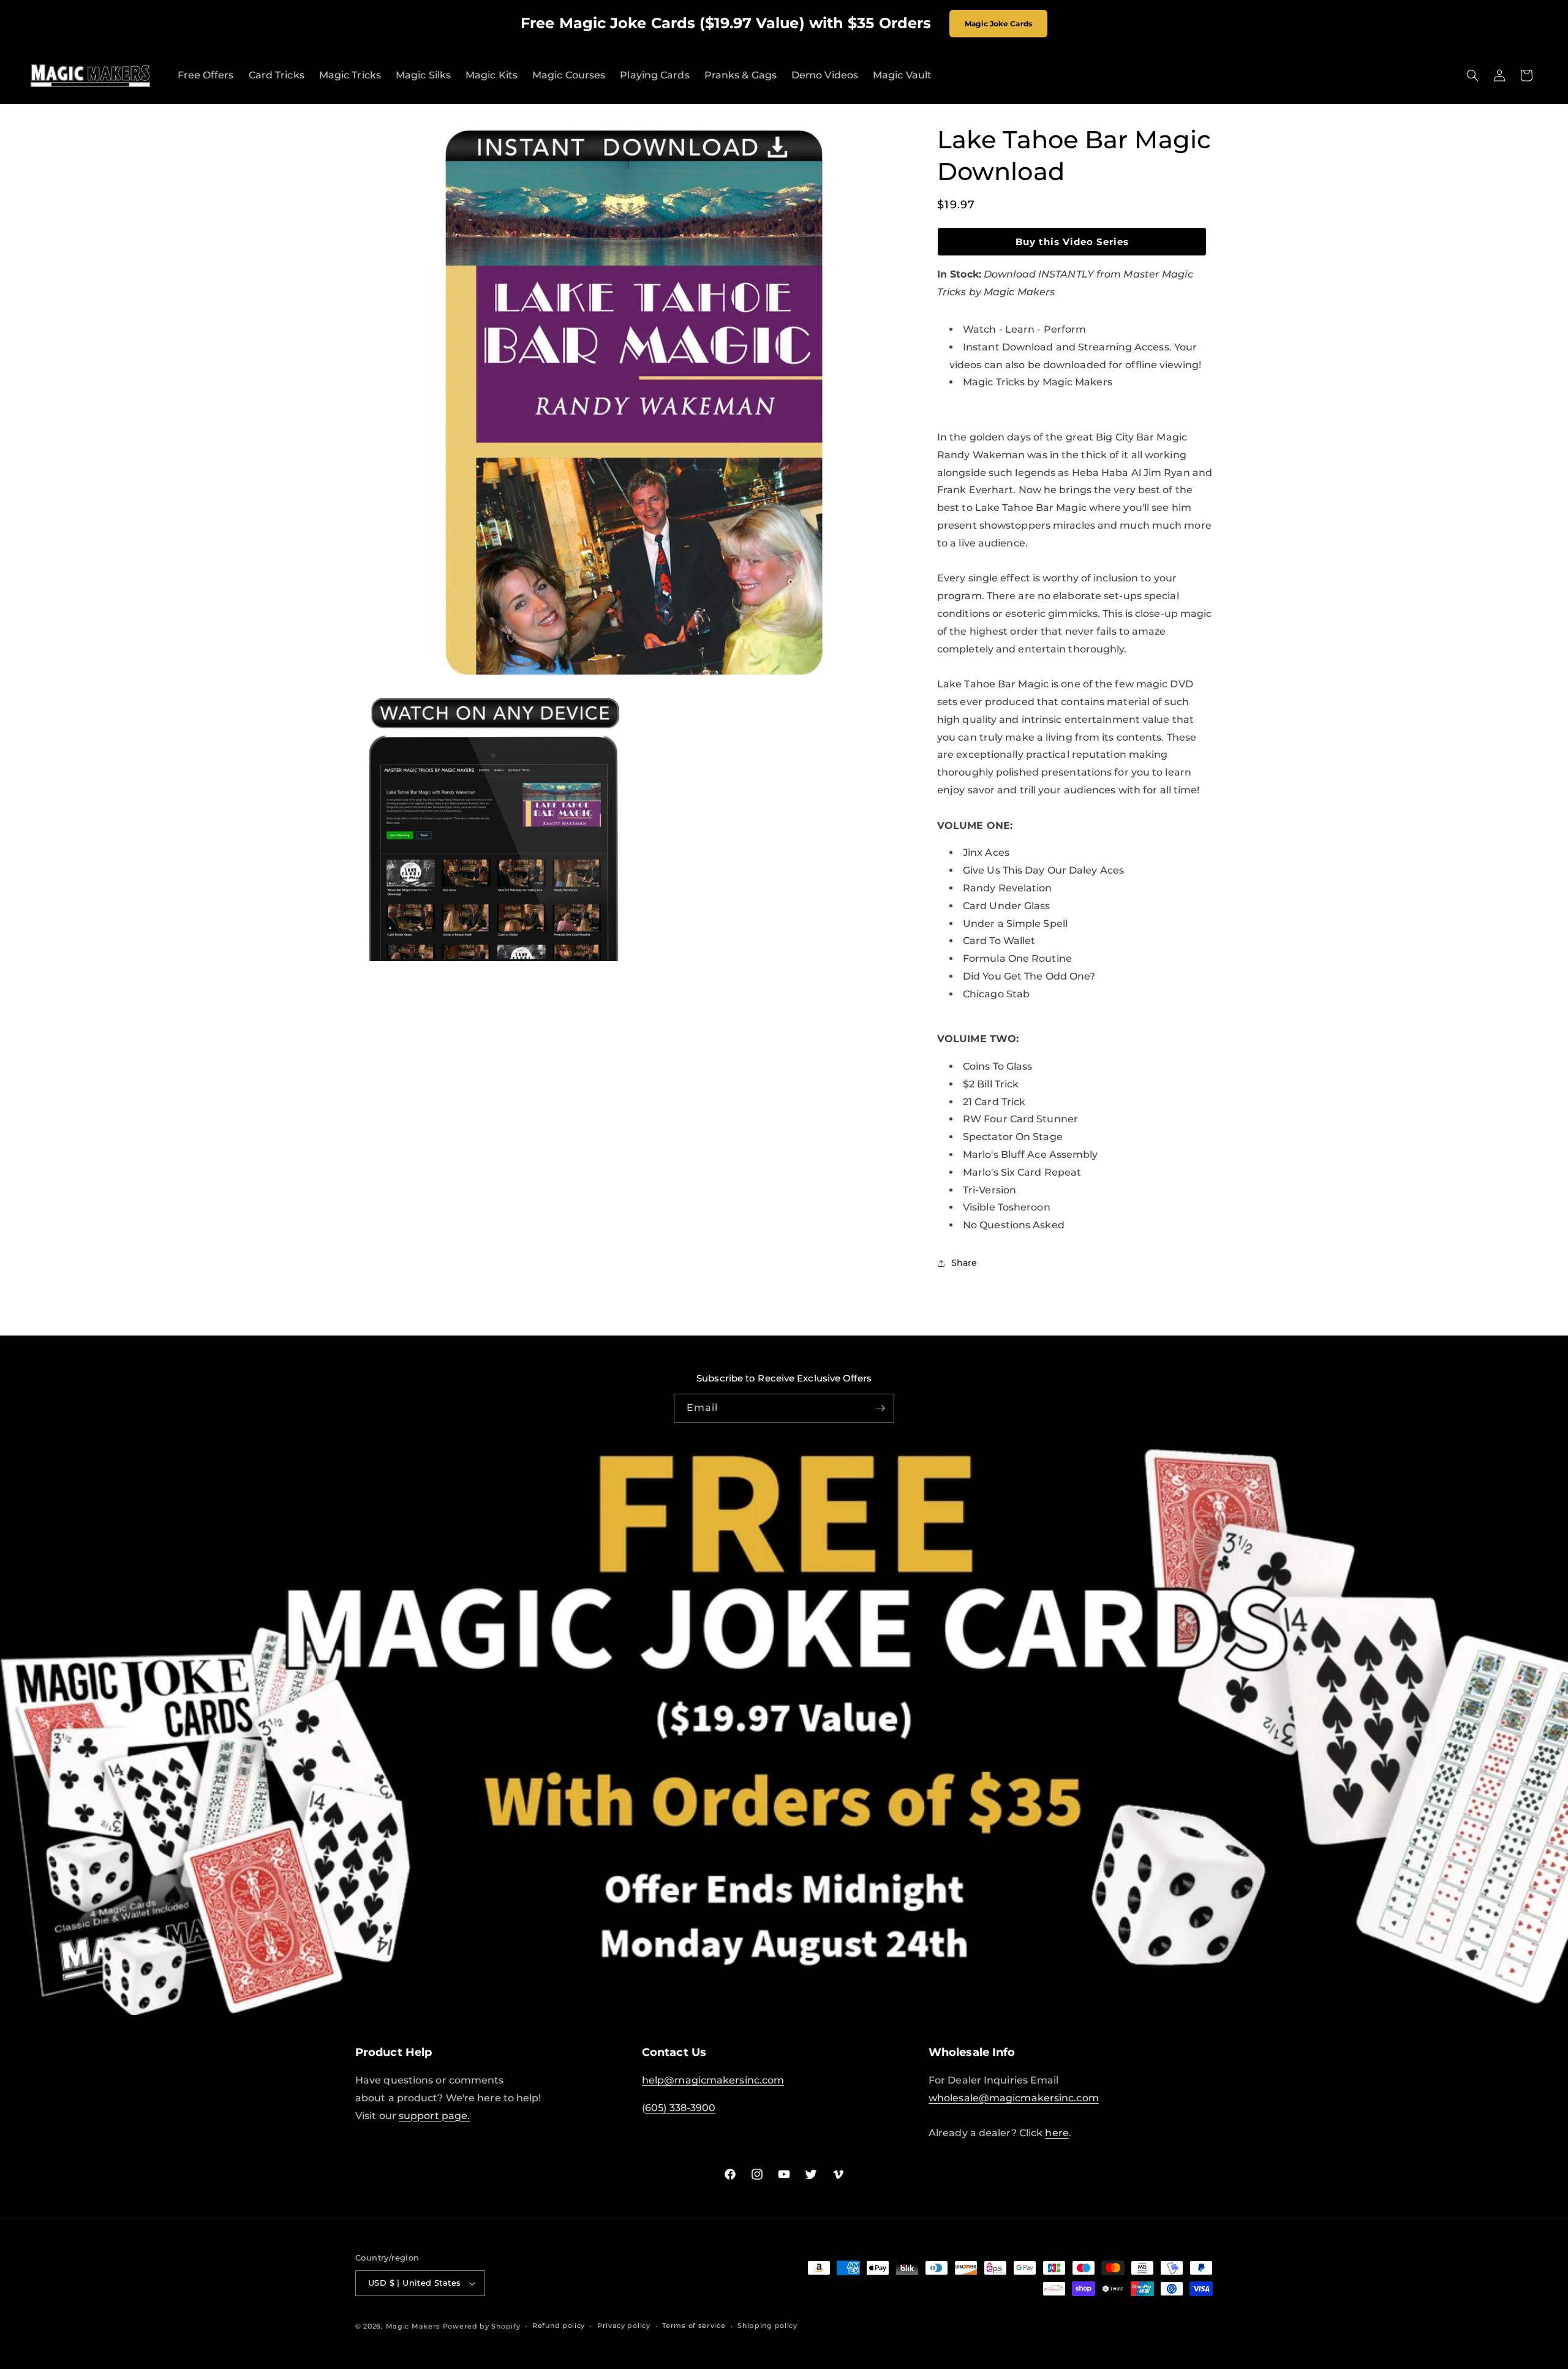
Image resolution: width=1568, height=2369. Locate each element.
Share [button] (964, 1263)
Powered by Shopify (482, 2326)
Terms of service (694, 2326)
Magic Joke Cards (998, 24)
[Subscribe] (880, 1408)
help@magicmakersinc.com (713, 2080)
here (1057, 2133)
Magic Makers (413, 2326)
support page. (434, 2116)
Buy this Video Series (1072, 242)
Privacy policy (624, 2326)
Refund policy (559, 2326)
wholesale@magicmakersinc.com (1014, 2098)
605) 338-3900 (680, 2108)
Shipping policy (767, 2326)
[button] (1472, 75)
